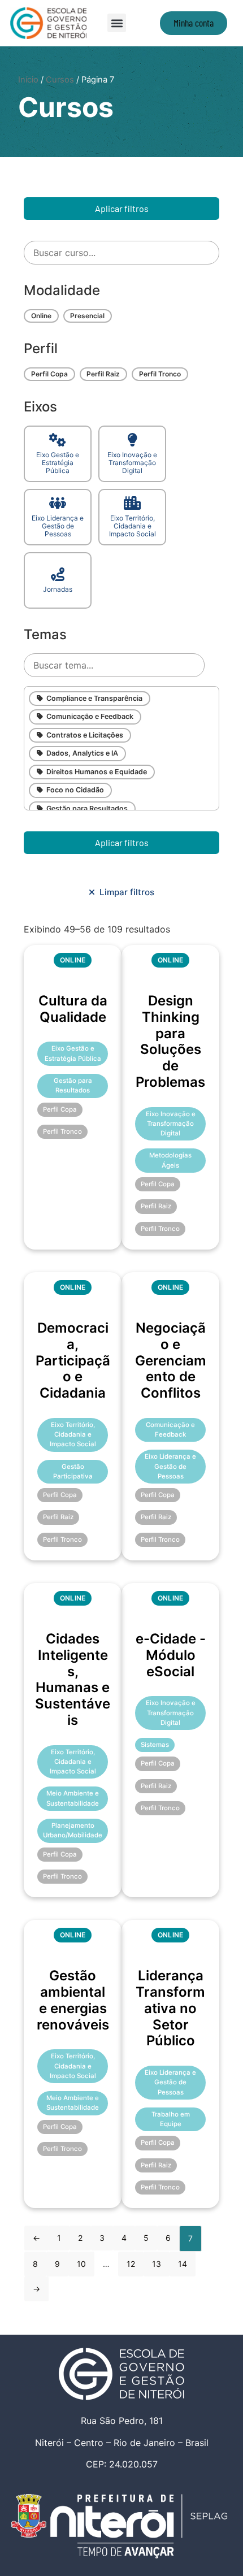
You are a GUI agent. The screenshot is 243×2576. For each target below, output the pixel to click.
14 (183, 2264)
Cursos (60, 80)
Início (28, 80)
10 (81, 2264)
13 (157, 2264)
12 (131, 2264)
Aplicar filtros (122, 208)
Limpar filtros (125, 892)
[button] (117, 23)
